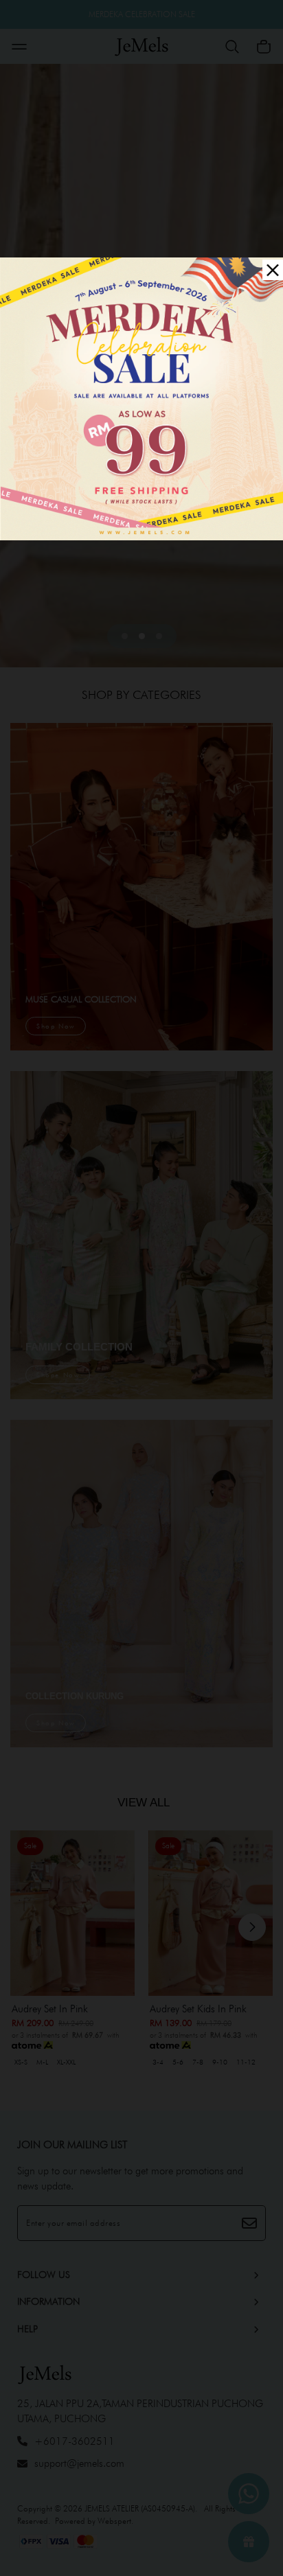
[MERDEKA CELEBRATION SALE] (141, 398)
